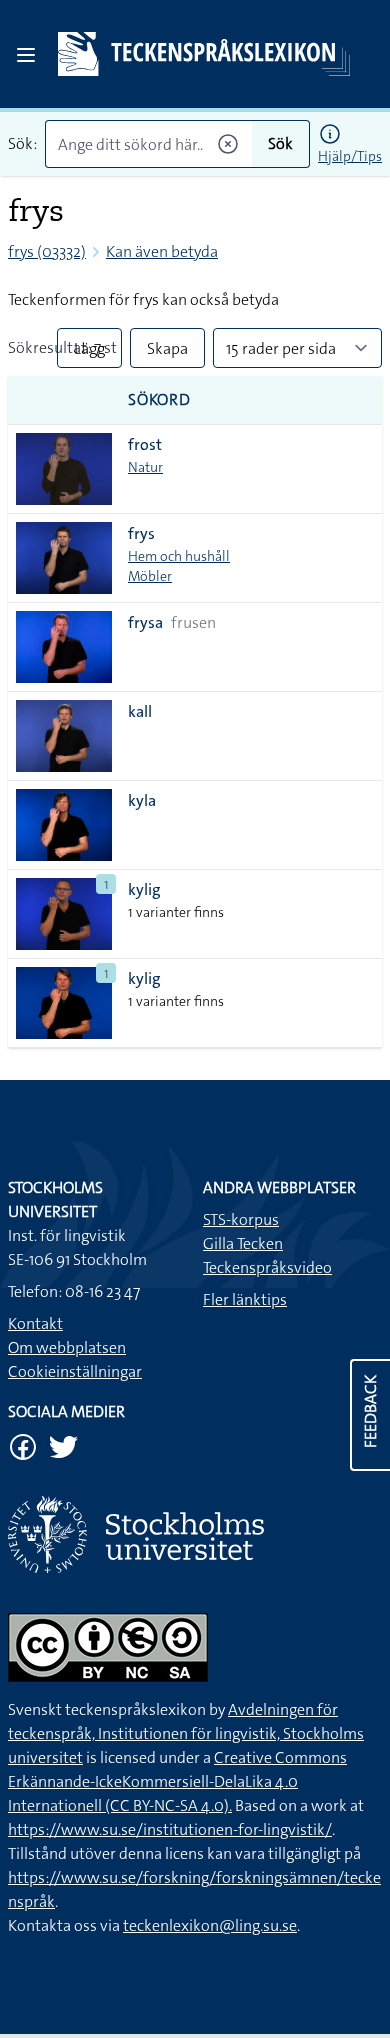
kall (140, 711)
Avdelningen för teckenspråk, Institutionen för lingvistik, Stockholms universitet (186, 1733)
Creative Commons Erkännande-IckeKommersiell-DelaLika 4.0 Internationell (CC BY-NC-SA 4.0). (177, 1781)
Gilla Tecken (243, 1243)
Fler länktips (245, 1299)
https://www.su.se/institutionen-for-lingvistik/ (170, 1829)
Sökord (159, 399)
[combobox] (148, 144)
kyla (142, 800)
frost (145, 444)
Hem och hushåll (179, 556)
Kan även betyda (162, 251)
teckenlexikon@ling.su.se (210, 1925)
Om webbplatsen (67, 1347)
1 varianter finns (176, 912)
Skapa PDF (167, 353)
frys (141, 533)
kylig (144, 889)
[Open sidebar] (26, 55)
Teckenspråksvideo (267, 1267)
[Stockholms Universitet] (195, 1534)
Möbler (150, 576)
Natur (145, 467)
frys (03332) (47, 251)
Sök (280, 143)
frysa (145, 622)
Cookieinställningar (75, 1371)
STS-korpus (241, 1219)
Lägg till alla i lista (89, 353)
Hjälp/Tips (350, 156)
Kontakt (35, 1323)
